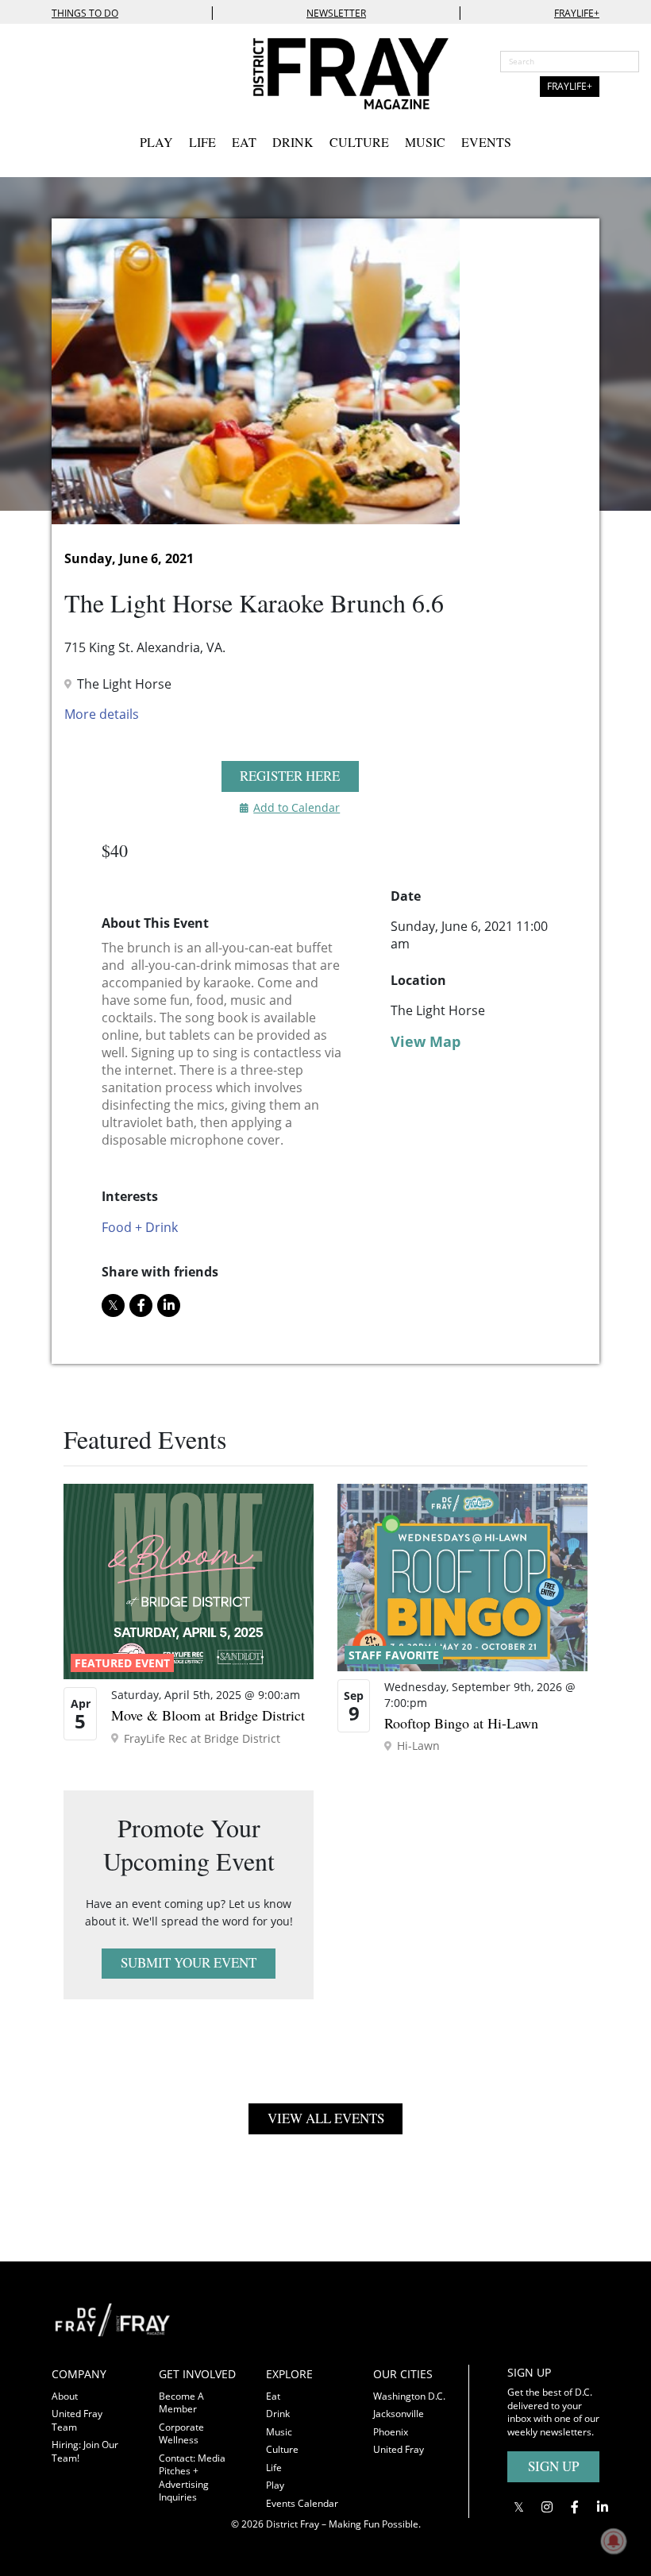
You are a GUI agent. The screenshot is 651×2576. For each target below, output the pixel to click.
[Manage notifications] (614, 2541)
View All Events (326, 2118)
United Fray (399, 2449)
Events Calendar (302, 2503)
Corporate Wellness (181, 2434)
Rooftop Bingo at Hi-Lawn (461, 1723)
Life (202, 142)
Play (156, 142)
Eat (244, 142)
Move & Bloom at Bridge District (208, 1715)
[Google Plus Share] (547, 2506)
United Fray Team (77, 2420)
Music (425, 142)
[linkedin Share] (169, 1305)
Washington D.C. (409, 2396)
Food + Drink (140, 1227)
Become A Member (181, 2403)
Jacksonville (399, 2414)
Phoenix (391, 2432)
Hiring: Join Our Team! (85, 2451)
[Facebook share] (141, 1305)
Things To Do (85, 13)
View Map (426, 1041)
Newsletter (336, 13)
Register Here (290, 776)
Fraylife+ (577, 13)
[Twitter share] (113, 1305)
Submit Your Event (189, 1962)
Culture (359, 142)
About (65, 2396)
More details (102, 714)
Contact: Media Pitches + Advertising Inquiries (192, 2478)
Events (486, 142)
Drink (293, 142)
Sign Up (553, 2466)
